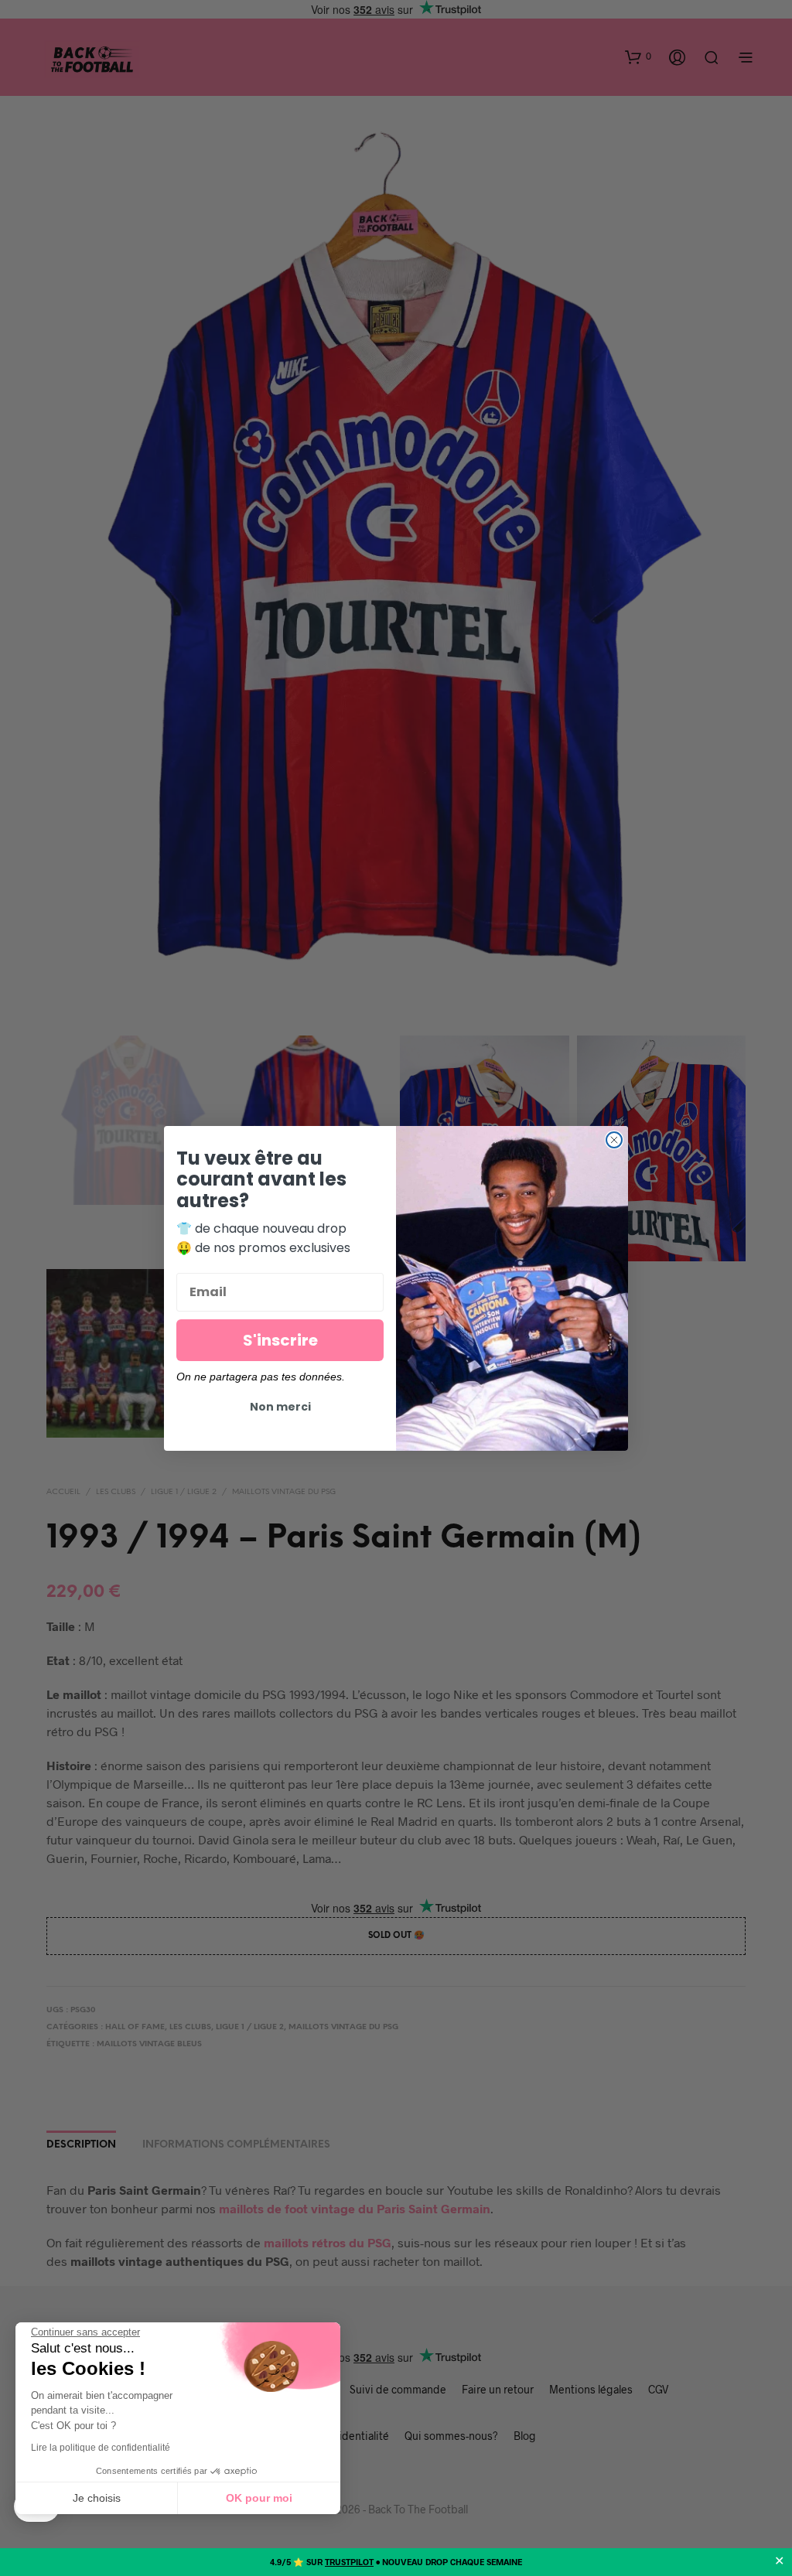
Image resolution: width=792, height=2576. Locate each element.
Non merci (280, 1407)
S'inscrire (280, 1340)
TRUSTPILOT (349, 2562)
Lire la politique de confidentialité (101, 2448)
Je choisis (97, 2498)
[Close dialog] (614, 1140)
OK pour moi (259, 2498)
